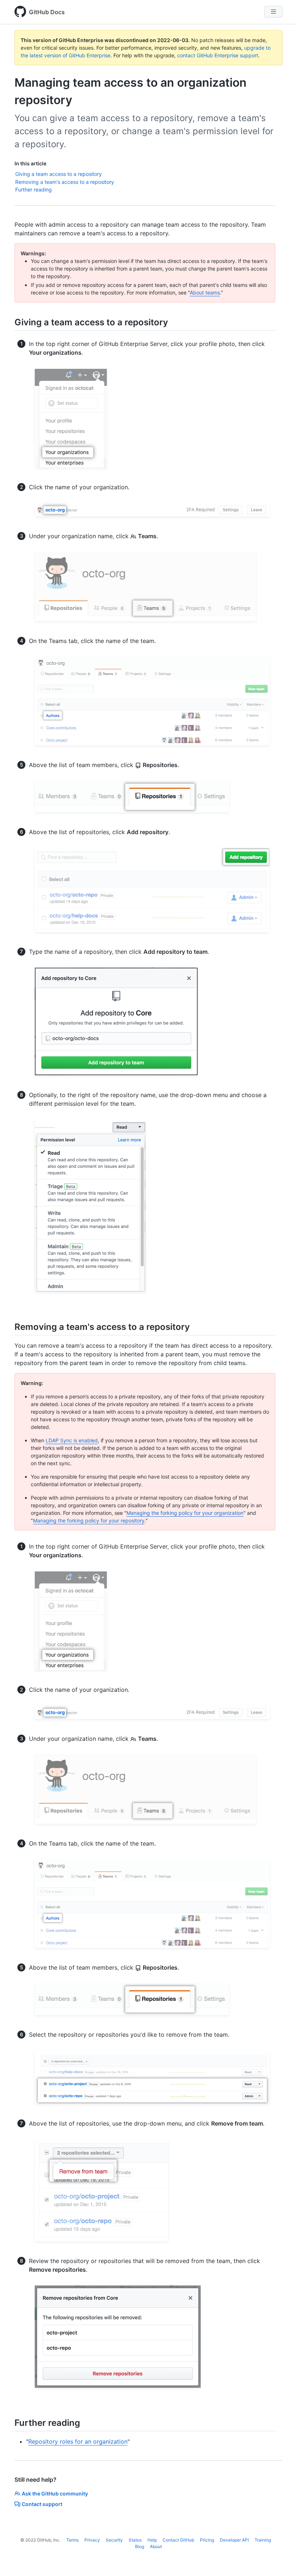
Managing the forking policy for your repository (89, 1520)
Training (263, 2540)
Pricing (207, 2540)
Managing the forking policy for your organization (185, 1513)
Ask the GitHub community (55, 2493)
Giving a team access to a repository (58, 174)
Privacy (92, 2540)
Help (152, 2540)
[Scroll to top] (281, 2560)
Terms (72, 2540)
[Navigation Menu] (273, 12)
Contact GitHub (178, 2540)
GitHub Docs (47, 12)
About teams (205, 292)
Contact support (42, 2504)
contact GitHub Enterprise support (218, 55)
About (156, 2546)
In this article (30, 163)
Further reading (34, 189)
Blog (140, 2546)
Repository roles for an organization (78, 2441)
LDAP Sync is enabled (72, 1440)
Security (114, 2540)
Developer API (234, 2540)
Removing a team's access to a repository (65, 182)
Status (135, 2540)
